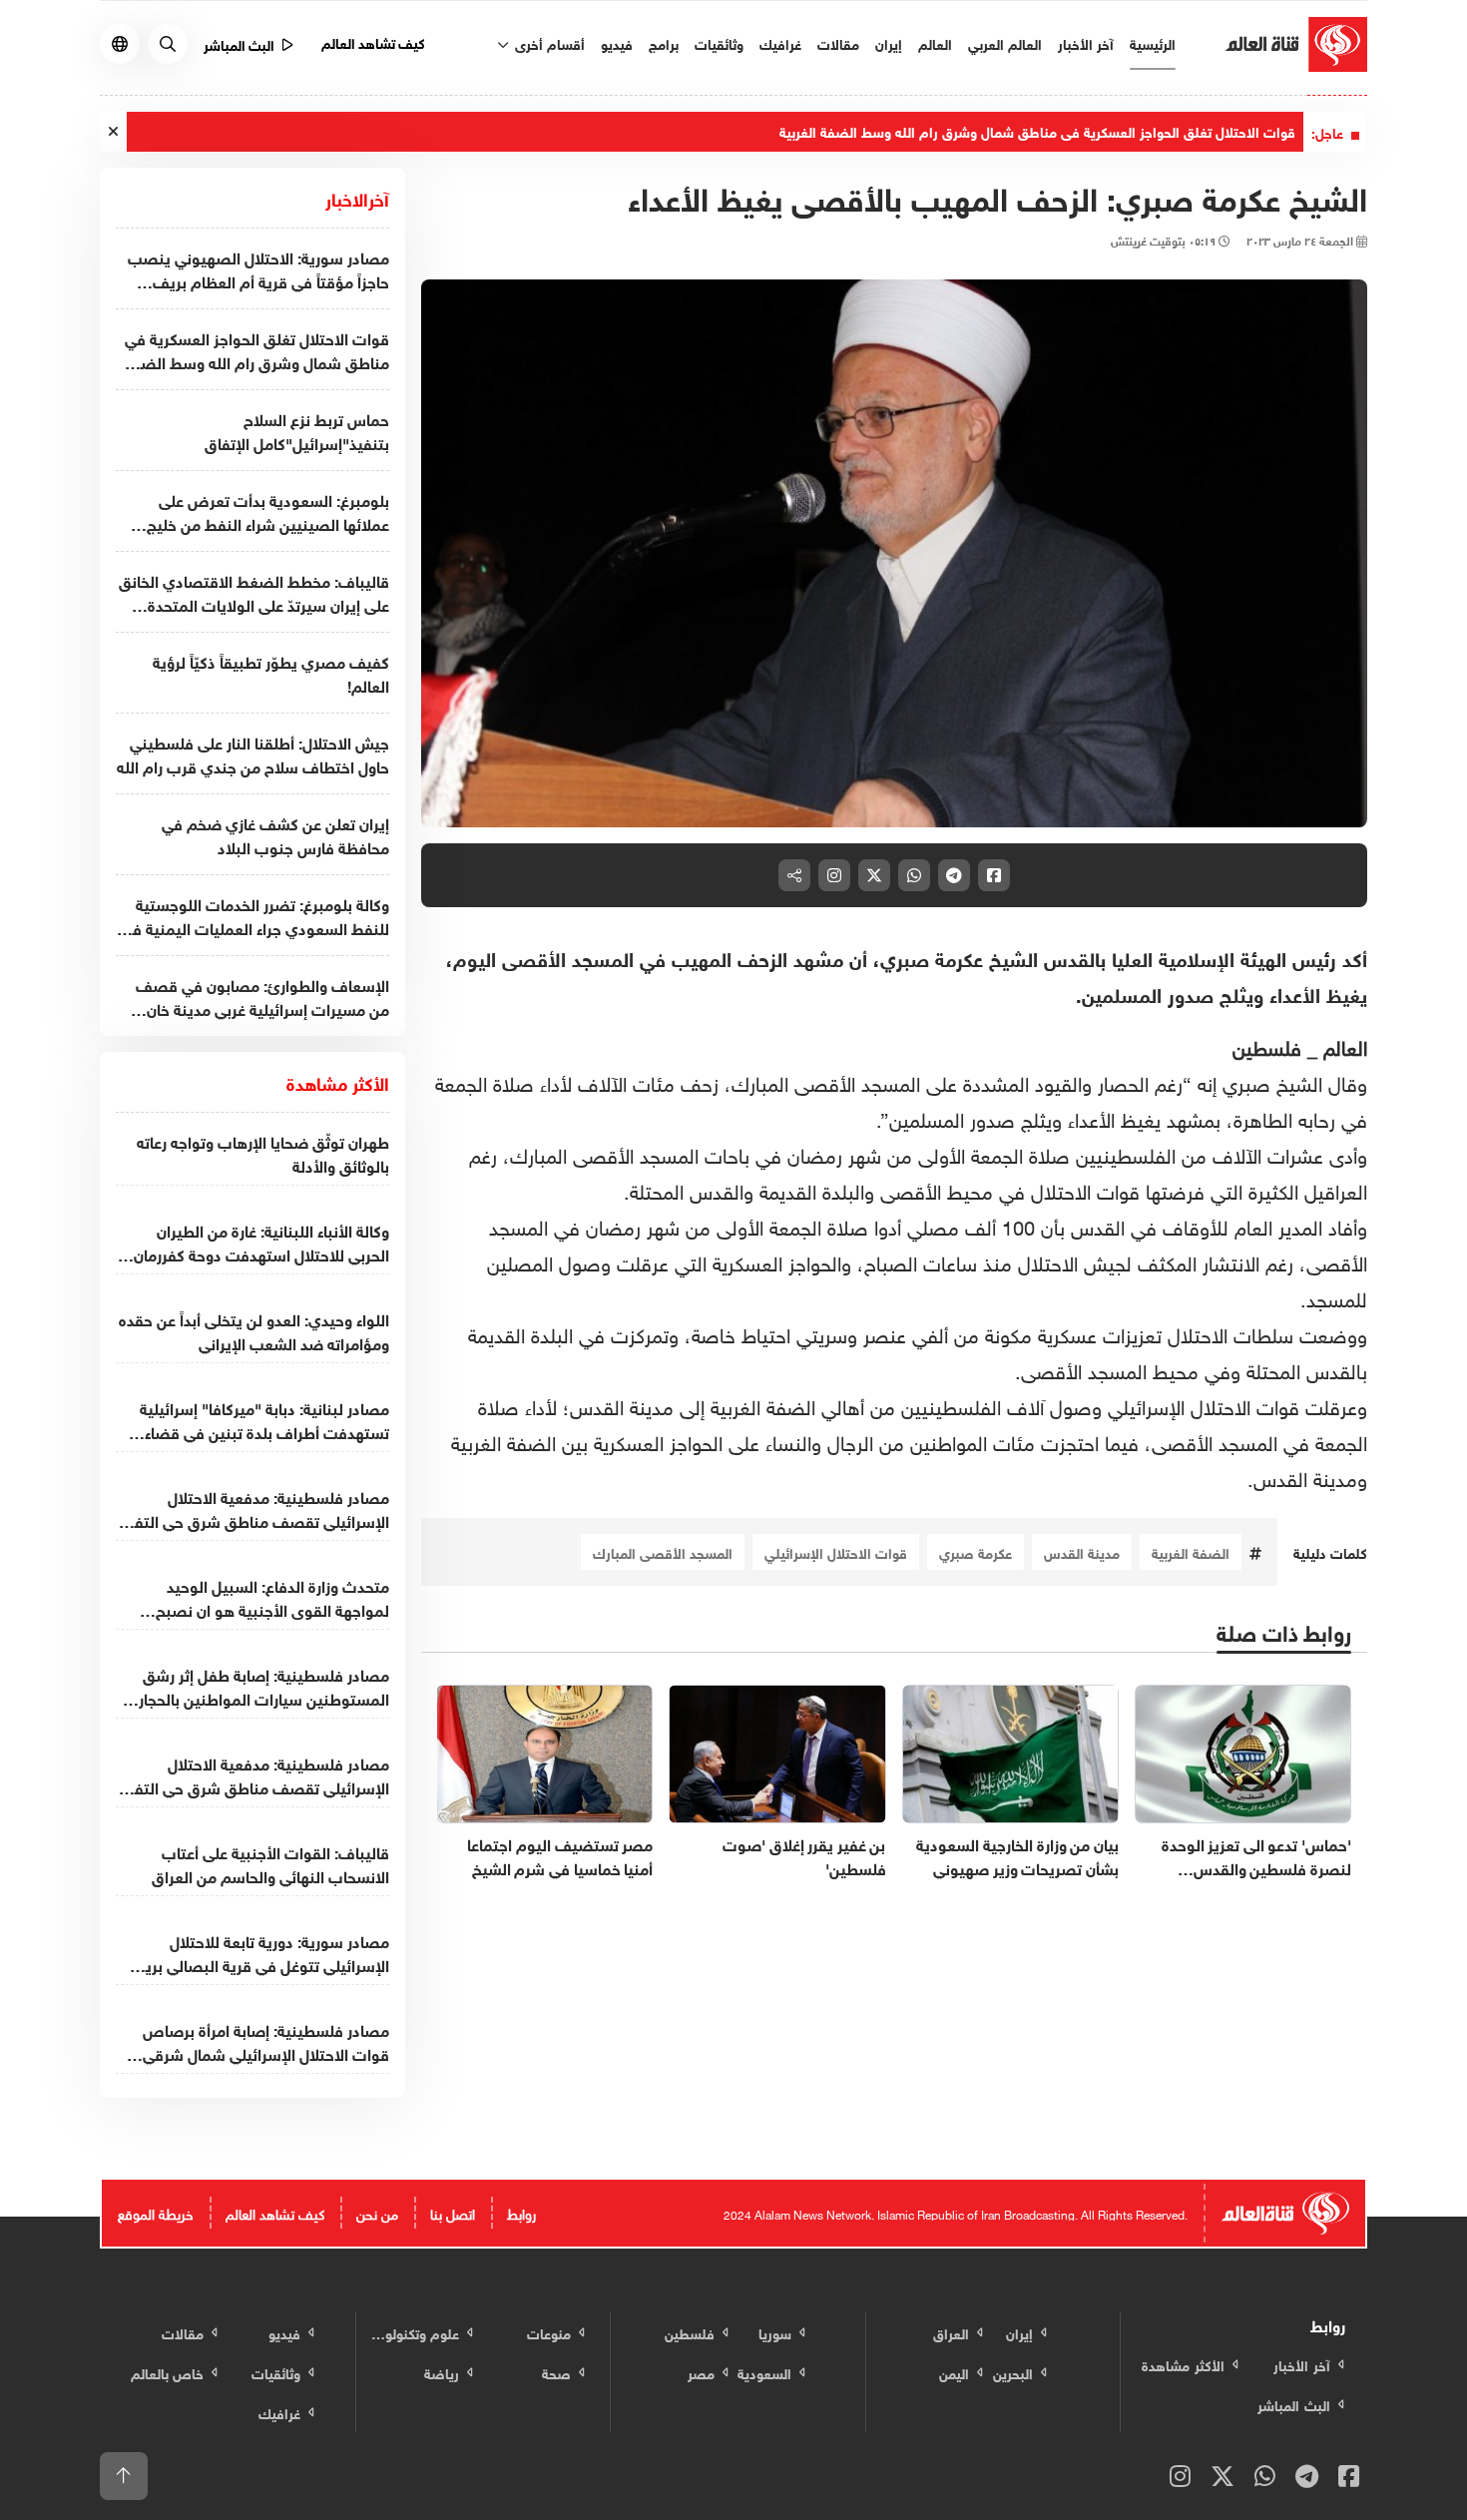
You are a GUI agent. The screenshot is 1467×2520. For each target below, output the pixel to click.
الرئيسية (1153, 42)
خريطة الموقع (156, 2212)
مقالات (838, 42)
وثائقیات (719, 42)
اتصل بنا (453, 2212)
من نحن (377, 2212)
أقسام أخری (548, 42)
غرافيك (780, 42)
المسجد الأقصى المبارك (663, 1551)
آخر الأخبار (1086, 42)
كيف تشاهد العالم (374, 41)
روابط (521, 2212)
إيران (889, 42)
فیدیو (617, 42)
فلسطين (1270, 1045)
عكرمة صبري (976, 1551)
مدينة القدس (1082, 1551)
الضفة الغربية (1191, 1551)
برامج (664, 42)
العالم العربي (1005, 42)
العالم (935, 42)
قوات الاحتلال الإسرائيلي (836, 1551)
